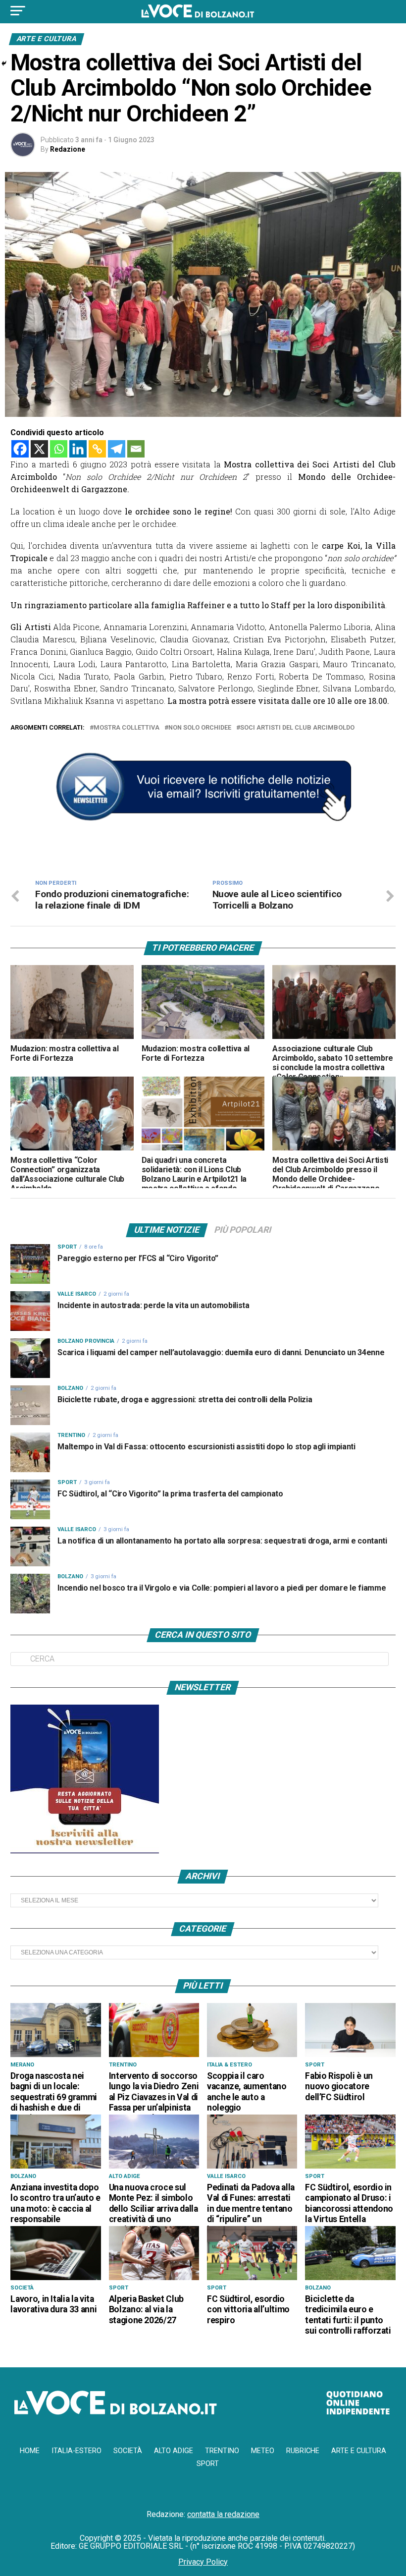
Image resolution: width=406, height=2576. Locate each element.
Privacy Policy (203, 2562)
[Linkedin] (78, 449)
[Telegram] (117, 449)
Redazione (68, 149)
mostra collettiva (127, 728)
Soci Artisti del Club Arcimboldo (297, 728)
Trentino (222, 2451)
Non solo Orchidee (200, 728)
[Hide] (4, 63)
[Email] (136, 449)
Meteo (263, 2451)
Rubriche (303, 2451)
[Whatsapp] (59, 449)
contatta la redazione (223, 2514)
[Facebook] (20, 449)
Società (128, 2451)
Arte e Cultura (359, 2451)
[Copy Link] (97, 449)
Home (30, 2451)
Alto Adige (174, 2451)
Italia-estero (76, 2451)
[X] (39, 449)
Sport (208, 2464)
